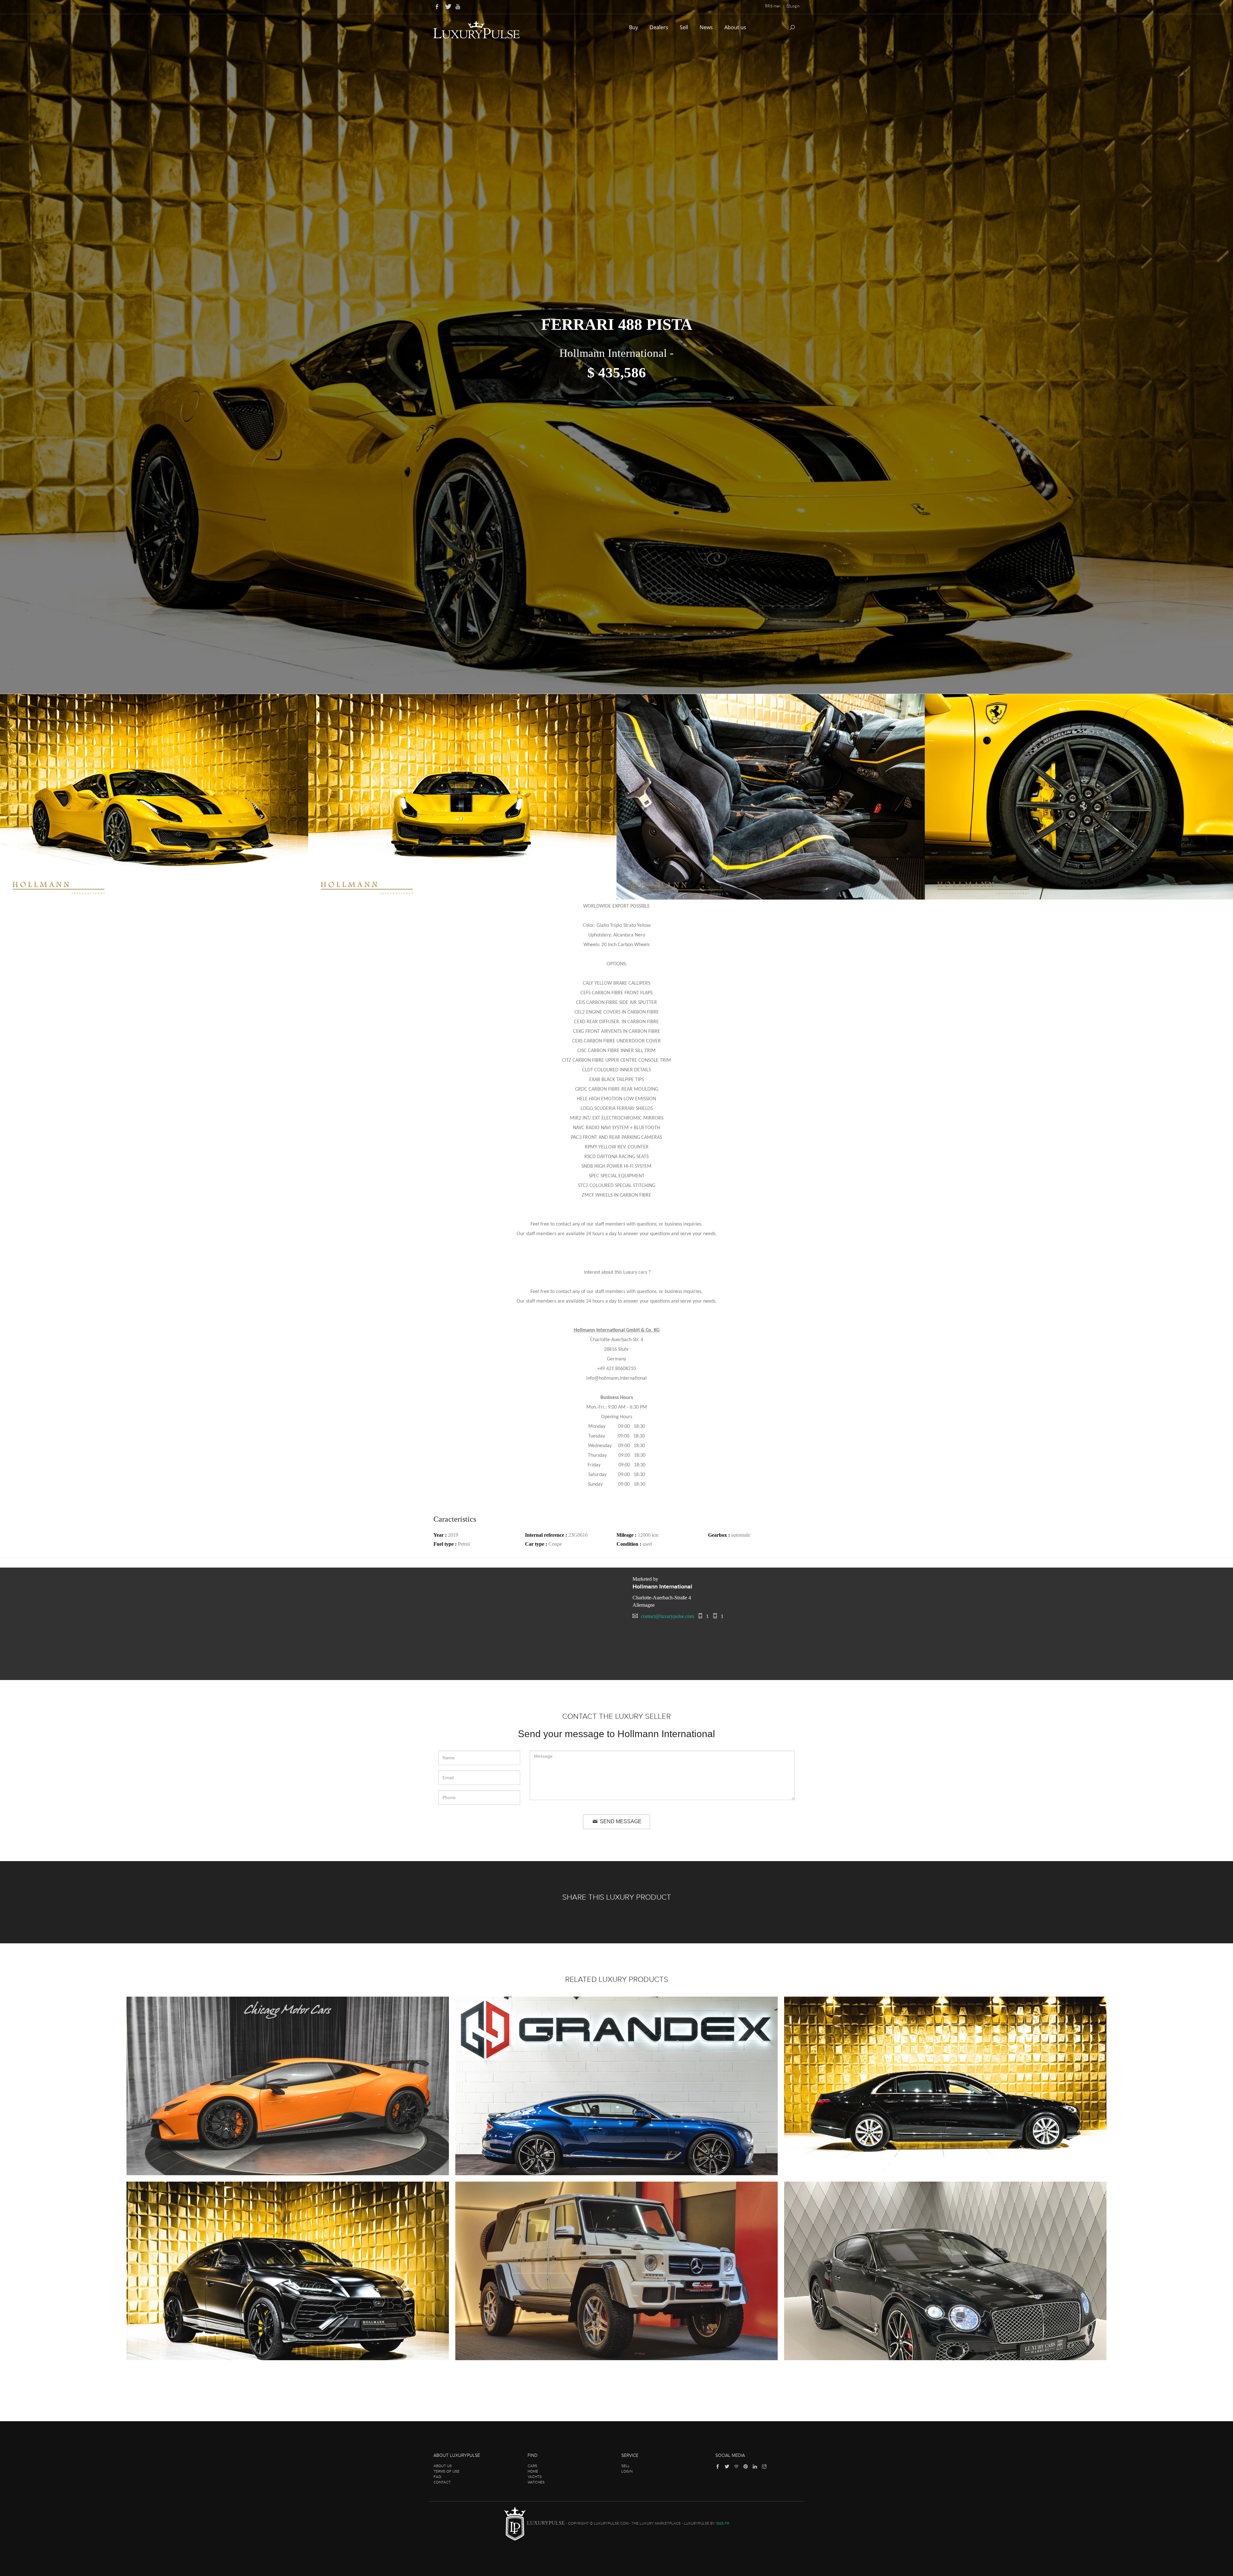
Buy (634, 27)
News (707, 27)
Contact (442, 2482)
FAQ (437, 2477)
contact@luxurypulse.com (667, 1616)
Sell (685, 27)
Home (533, 2471)
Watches (536, 2482)
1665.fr (722, 2524)
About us (736, 27)
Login (795, 6)
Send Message (620, 1821)
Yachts (535, 2477)
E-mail (775, 6)
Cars (532, 2466)
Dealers (660, 27)
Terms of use (446, 2471)
